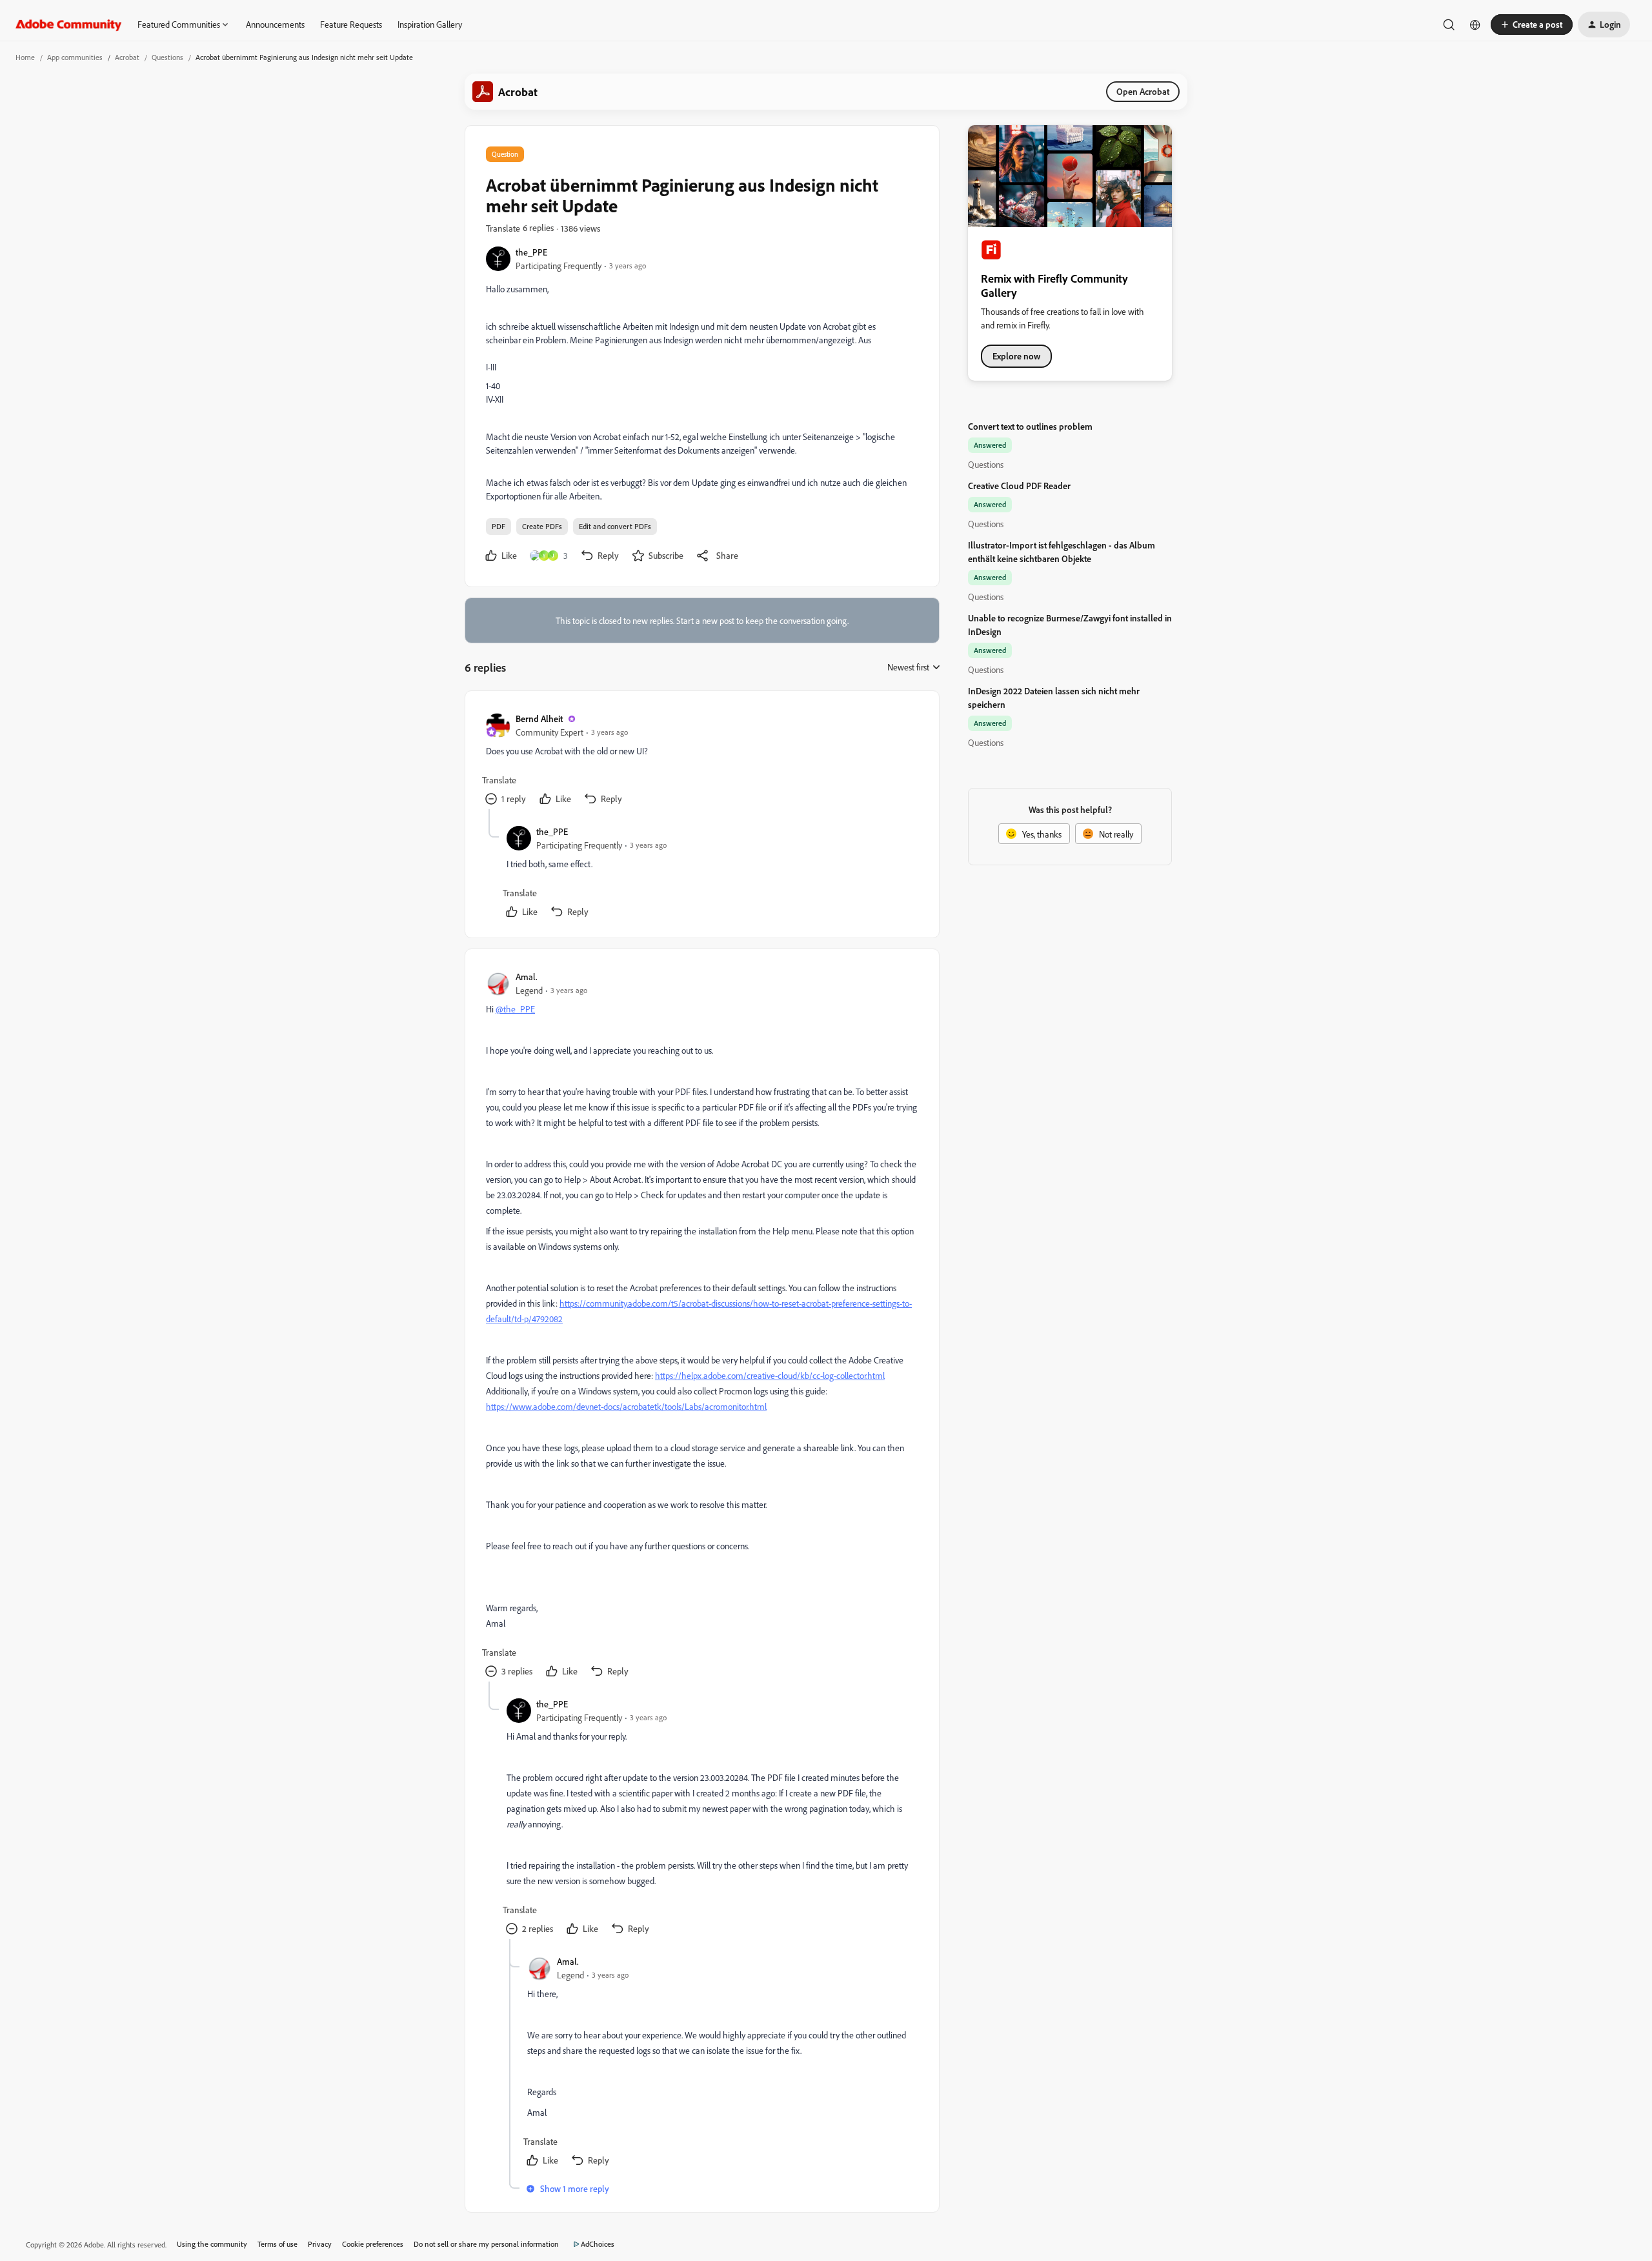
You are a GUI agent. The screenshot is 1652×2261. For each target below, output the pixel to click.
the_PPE (531, 252)
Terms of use (277, 2244)
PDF (499, 526)
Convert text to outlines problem (1030, 426)
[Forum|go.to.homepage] (69, 25)
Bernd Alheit (539, 718)
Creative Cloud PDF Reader (1019, 486)
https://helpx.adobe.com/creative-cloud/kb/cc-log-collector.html (770, 1375)
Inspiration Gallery (430, 24)
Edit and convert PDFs (615, 526)
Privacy (320, 2244)
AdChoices (598, 2244)
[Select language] (1475, 25)
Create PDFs (542, 526)
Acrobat (127, 57)
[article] (701, 760)
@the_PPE (515, 1009)
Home (25, 57)
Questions (167, 57)
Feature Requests (351, 24)
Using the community (212, 2244)
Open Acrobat (1143, 91)
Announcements (275, 24)
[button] (1532, 25)
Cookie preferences (373, 2244)
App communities (75, 57)
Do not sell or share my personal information (486, 2244)
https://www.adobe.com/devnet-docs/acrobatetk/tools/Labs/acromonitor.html (626, 1406)
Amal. (527, 977)
